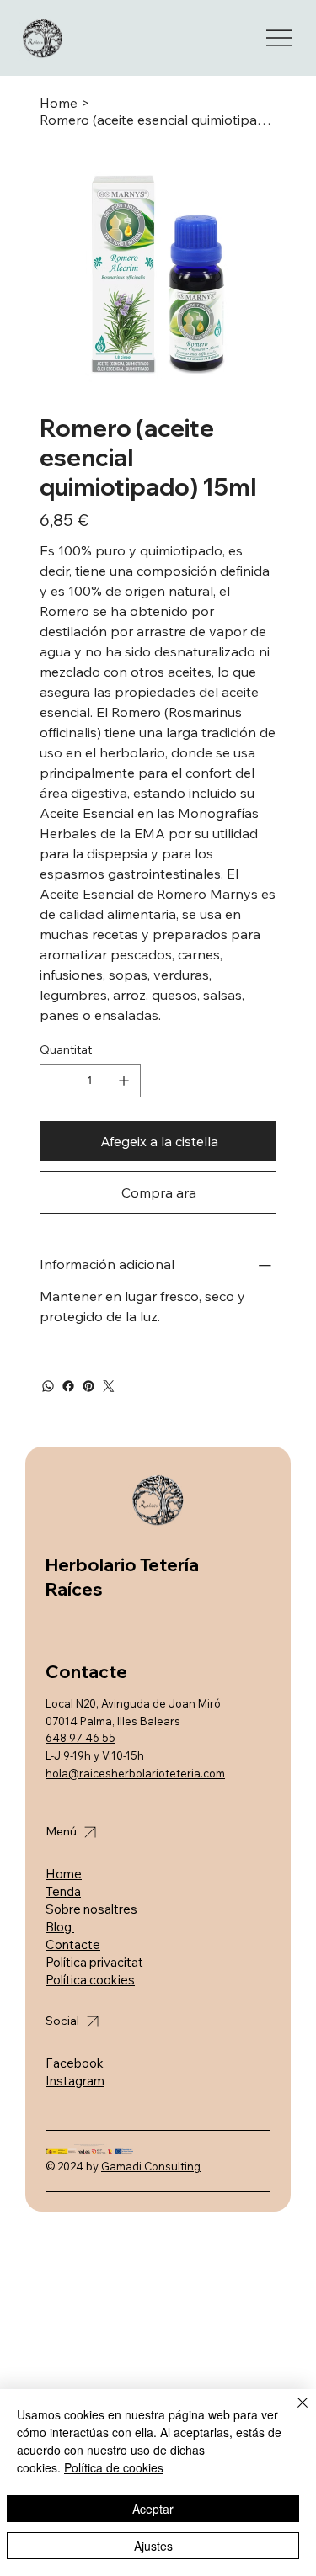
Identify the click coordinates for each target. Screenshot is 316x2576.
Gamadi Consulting (151, 2166)
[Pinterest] (88, 1386)
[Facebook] (68, 1386)
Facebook (75, 2063)
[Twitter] (109, 1386)
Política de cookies (114, 2467)
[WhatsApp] (48, 1386)
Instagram (75, 2081)
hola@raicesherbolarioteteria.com (135, 1773)
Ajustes (153, 2546)
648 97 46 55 (80, 1738)
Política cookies (90, 1980)
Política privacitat (94, 1962)
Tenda (63, 1891)
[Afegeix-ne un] (124, 1081)
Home (64, 1874)
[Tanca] (292, 2413)
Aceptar (153, 2509)
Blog (60, 1927)
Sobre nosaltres (91, 1909)
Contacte (73, 1944)
